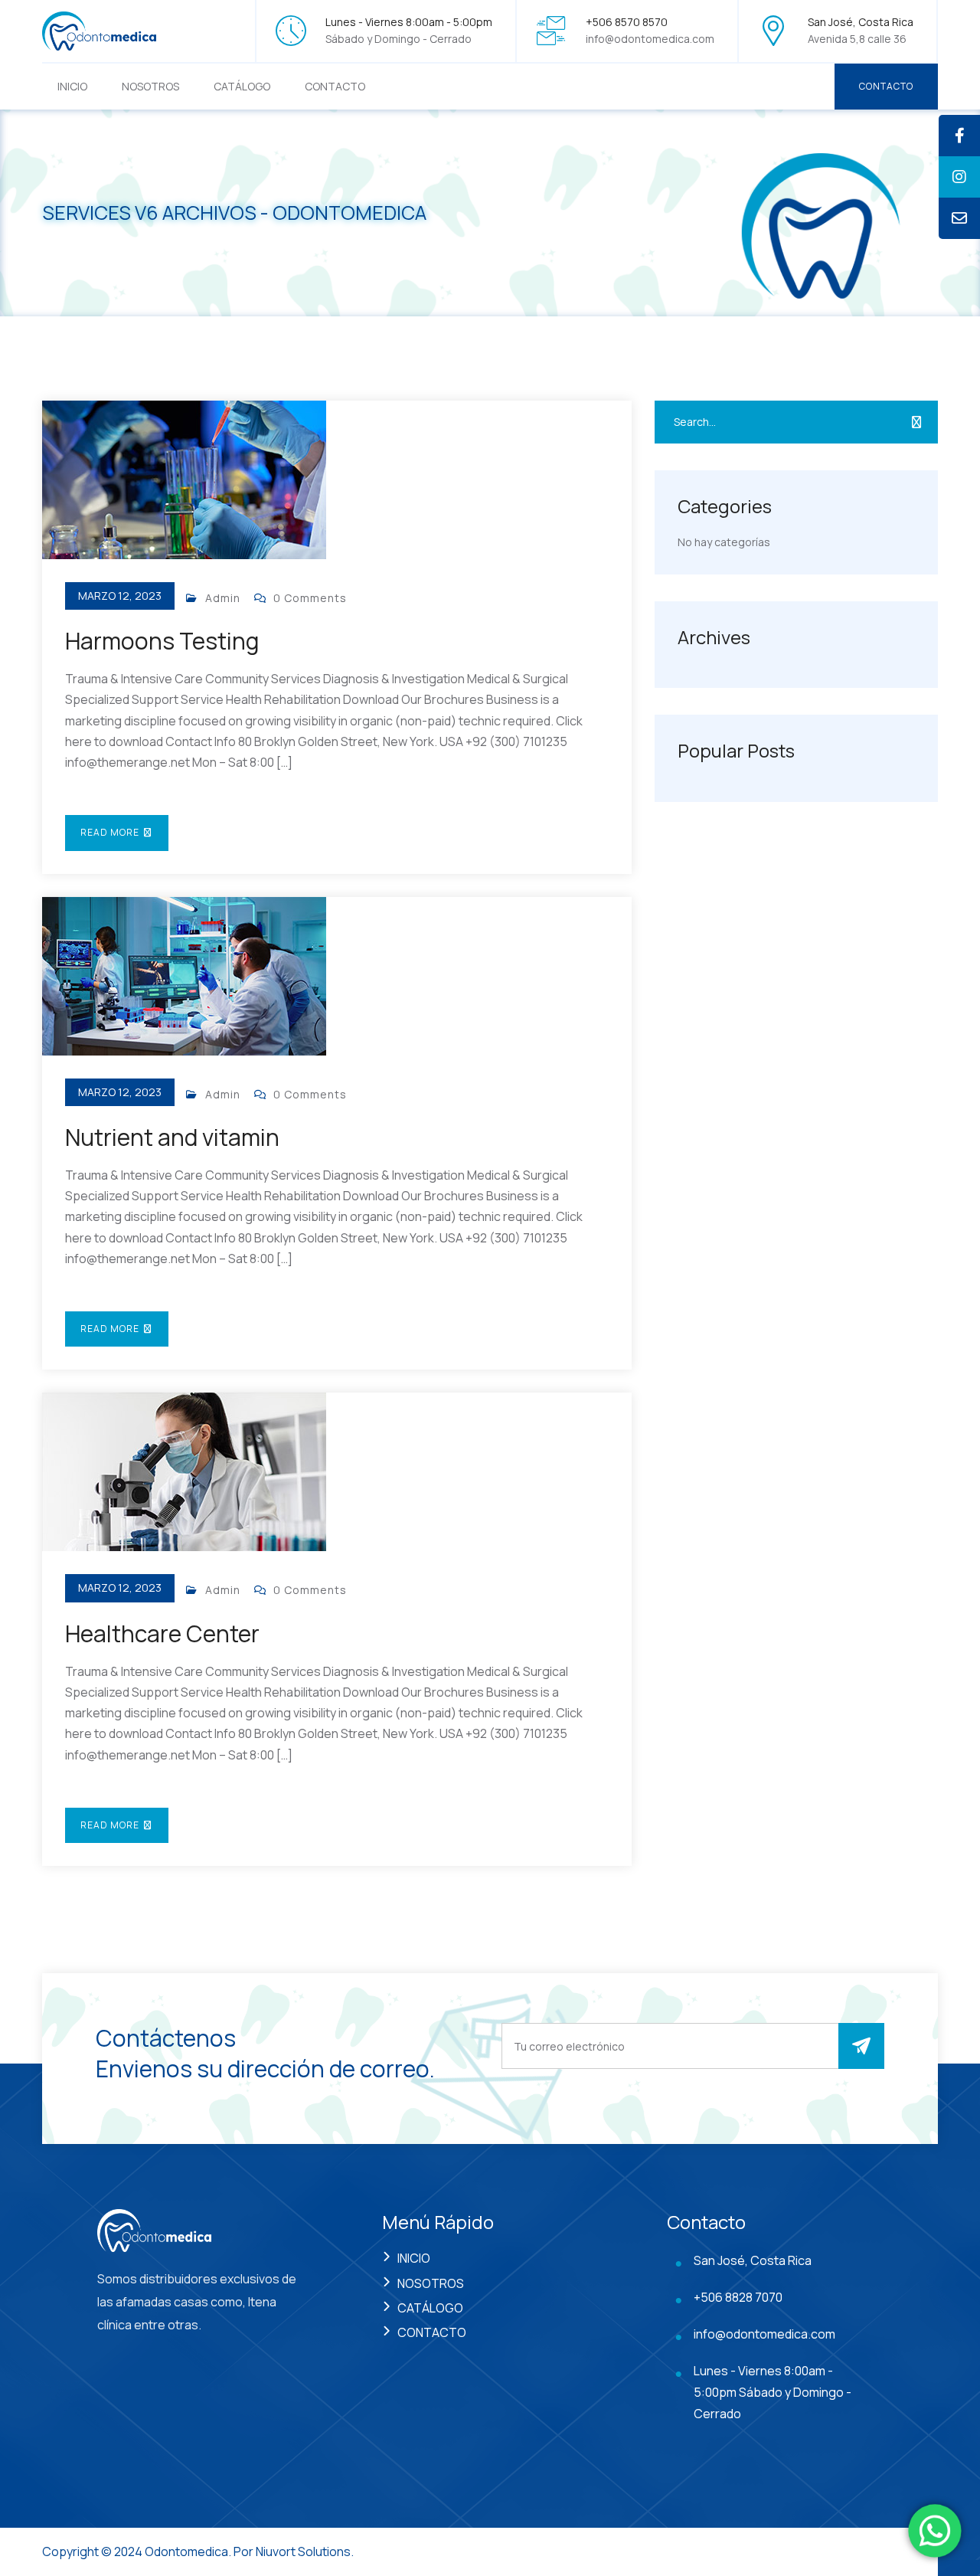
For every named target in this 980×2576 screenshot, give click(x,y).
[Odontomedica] (100, 29)
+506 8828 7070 (738, 2297)
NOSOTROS (150, 86)
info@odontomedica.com (650, 39)
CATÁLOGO (242, 86)
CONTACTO (335, 86)
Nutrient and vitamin (172, 1137)
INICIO (72, 86)
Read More (111, 832)
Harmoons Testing (162, 641)
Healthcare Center (162, 1633)
